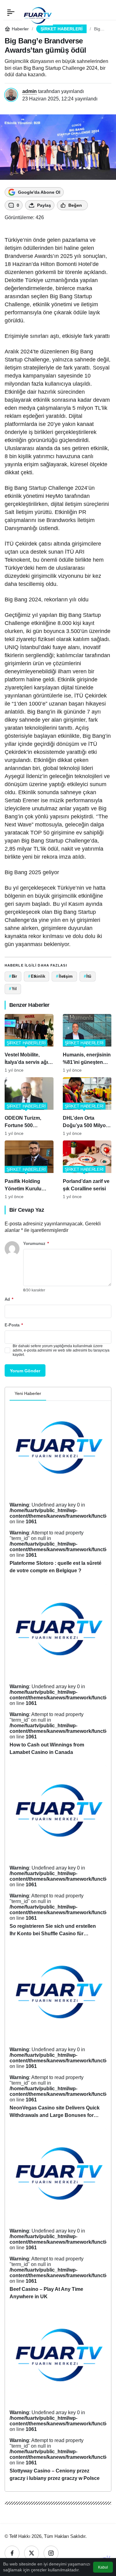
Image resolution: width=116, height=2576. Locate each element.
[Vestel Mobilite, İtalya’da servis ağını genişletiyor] (29, 1043)
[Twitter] (32, 2553)
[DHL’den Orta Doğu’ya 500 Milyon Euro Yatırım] (87, 1107)
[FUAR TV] (37, 12)
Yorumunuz (36, 1244)
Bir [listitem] (13, 976)
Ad (9, 1299)
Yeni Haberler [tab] (28, 1393)
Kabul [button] (103, 2567)
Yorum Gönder (25, 1371)
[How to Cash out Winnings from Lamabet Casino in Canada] (58, 1672)
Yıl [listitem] (13, 989)
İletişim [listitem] (64, 976)
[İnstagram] (51, 2553)
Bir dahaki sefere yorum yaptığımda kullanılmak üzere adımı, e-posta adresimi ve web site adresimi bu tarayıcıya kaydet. (61, 1350)
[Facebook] (12, 2553)
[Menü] (11, 12)
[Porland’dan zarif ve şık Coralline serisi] (87, 1170)
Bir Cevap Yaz (27, 1210)
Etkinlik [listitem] (37, 976)
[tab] (51, 1394)
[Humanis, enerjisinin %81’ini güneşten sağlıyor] (87, 1043)
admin (30, 91)
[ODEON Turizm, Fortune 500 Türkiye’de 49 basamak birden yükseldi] (29, 1107)
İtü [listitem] (88, 976)
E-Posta (14, 1325)
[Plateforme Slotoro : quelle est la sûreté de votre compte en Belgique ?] (58, 1491)
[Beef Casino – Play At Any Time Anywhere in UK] (58, 2217)
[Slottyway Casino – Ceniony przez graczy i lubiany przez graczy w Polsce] (58, 2398)
